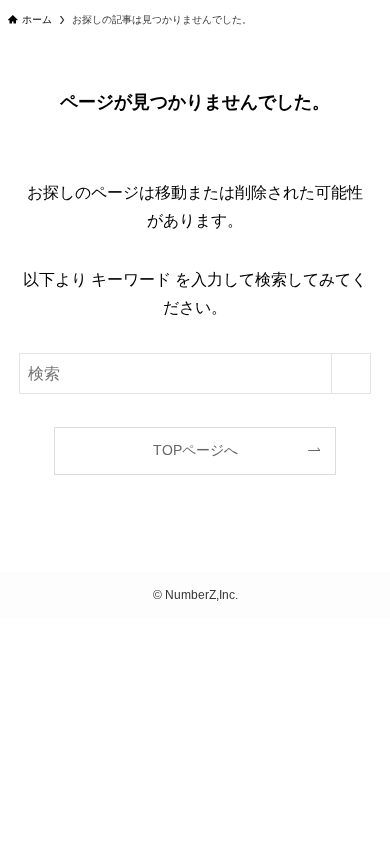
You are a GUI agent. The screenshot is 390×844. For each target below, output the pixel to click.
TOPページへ (195, 450)
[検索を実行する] (351, 373)
